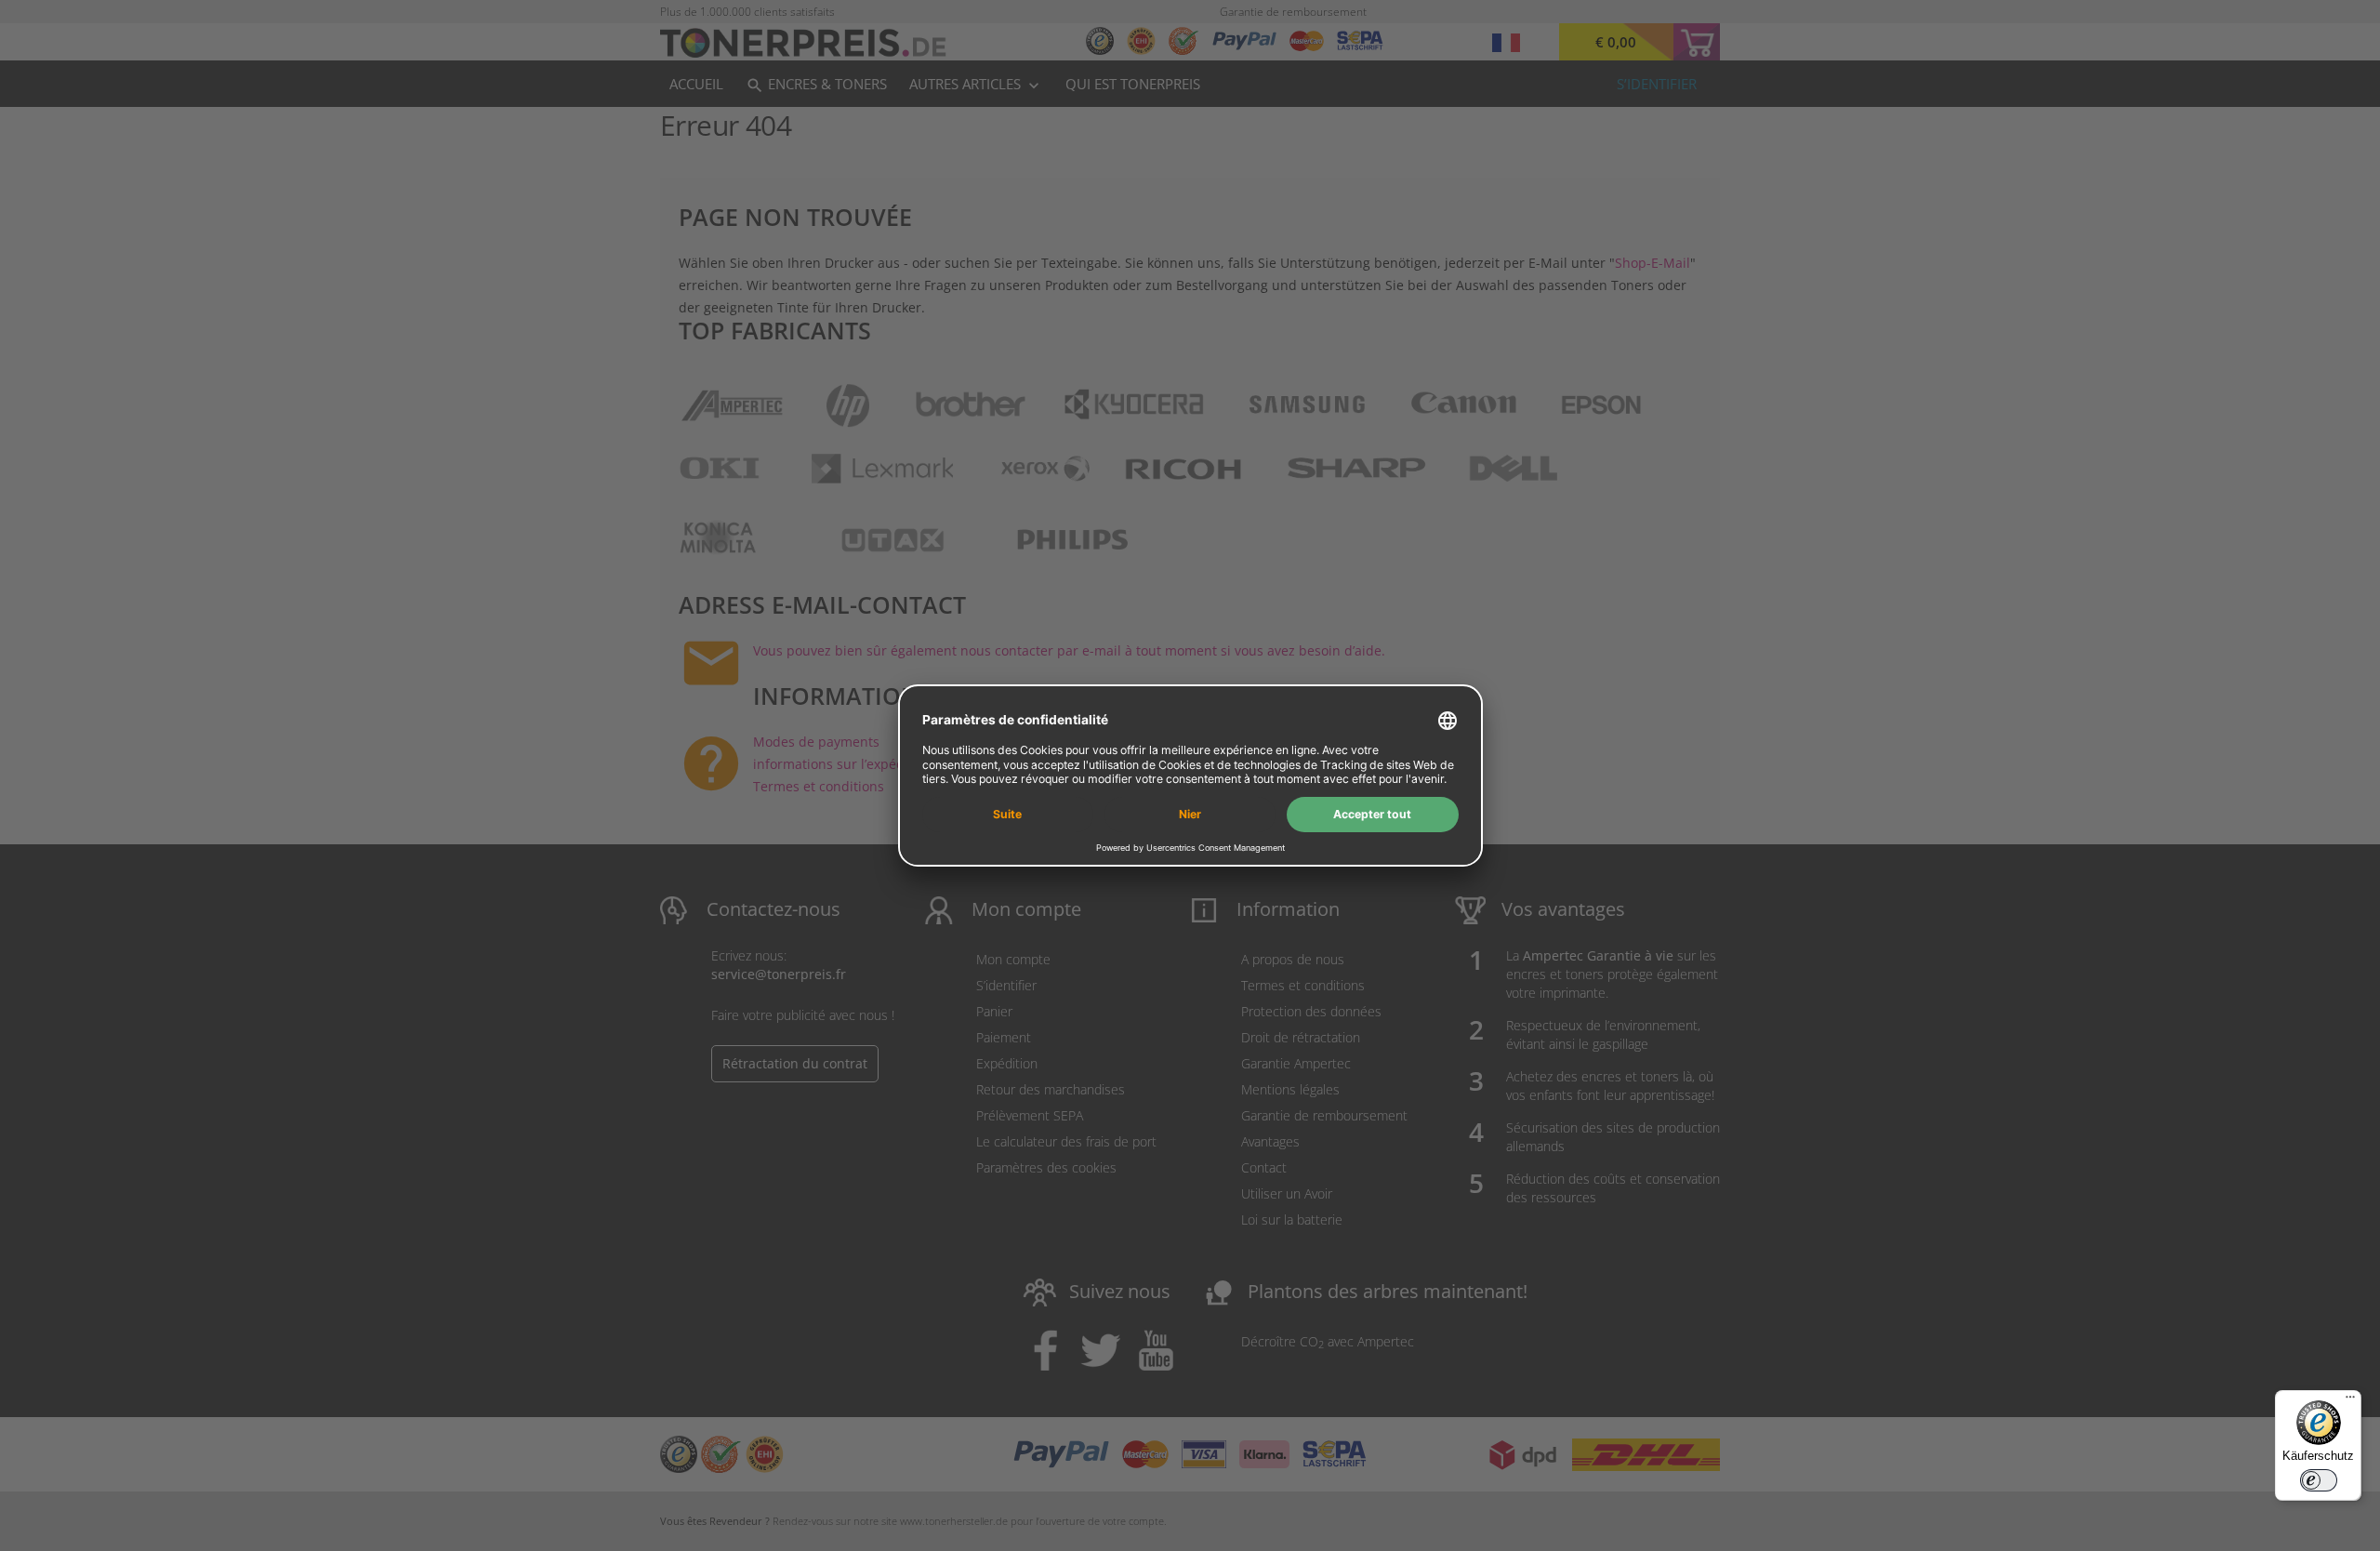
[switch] (2319, 1480)
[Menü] (2350, 1401)
